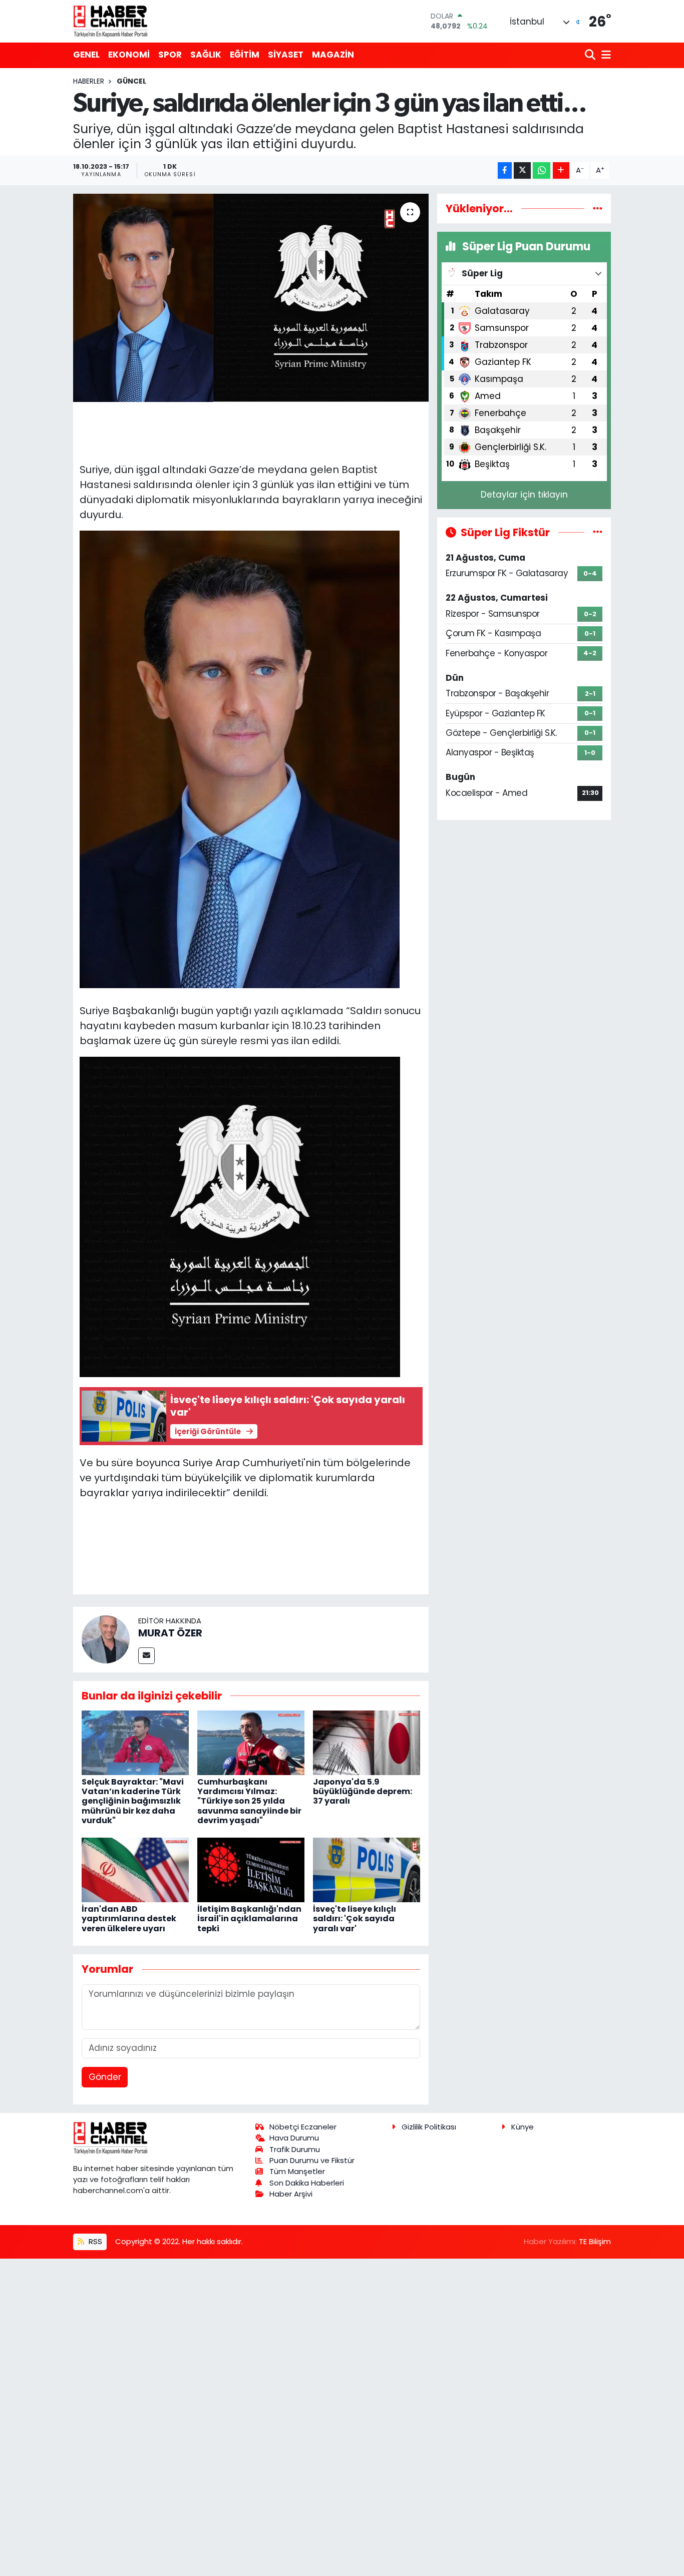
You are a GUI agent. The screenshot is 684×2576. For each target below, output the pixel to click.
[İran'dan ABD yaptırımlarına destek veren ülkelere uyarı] (135, 1869)
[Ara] (591, 55)
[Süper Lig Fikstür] (598, 532)
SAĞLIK (206, 55)
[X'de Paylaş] (522, 170)
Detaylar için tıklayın (524, 495)
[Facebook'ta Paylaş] (505, 170)
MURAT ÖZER (170, 1633)
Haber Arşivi (291, 2194)
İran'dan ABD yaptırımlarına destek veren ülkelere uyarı (129, 1918)
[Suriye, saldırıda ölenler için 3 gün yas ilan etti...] (251, 298)
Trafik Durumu (295, 2149)
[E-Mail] (146, 1656)
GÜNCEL (131, 81)
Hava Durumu (294, 2138)
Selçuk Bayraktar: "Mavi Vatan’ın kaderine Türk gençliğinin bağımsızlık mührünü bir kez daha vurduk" (133, 1801)
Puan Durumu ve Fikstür (312, 2160)
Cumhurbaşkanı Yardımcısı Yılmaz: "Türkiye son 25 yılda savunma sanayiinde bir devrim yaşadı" (249, 1801)
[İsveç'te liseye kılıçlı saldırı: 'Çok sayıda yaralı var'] (367, 1869)
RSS (94, 2241)
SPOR (170, 55)
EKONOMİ (129, 55)
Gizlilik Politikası (429, 2127)
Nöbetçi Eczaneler (303, 2127)
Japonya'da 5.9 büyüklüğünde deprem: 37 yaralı (363, 1791)
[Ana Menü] (604, 55)
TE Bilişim (595, 2241)
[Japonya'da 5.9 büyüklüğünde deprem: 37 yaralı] (367, 1742)
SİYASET (286, 55)
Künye (523, 2127)
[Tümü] (598, 208)
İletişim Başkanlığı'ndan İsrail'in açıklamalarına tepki (249, 1918)
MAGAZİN (333, 55)
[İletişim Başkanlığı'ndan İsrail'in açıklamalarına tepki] (251, 1869)
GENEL (86, 55)
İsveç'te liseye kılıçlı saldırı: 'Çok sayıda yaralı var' (355, 1918)
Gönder (105, 2077)
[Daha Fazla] (561, 170)
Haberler (89, 81)
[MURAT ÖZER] (106, 1639)
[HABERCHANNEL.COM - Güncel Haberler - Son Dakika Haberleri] (111, 21)
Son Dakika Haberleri (307, 2183)
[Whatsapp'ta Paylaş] (542, 170)
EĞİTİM (245, 55)
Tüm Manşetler (297, 2171)
